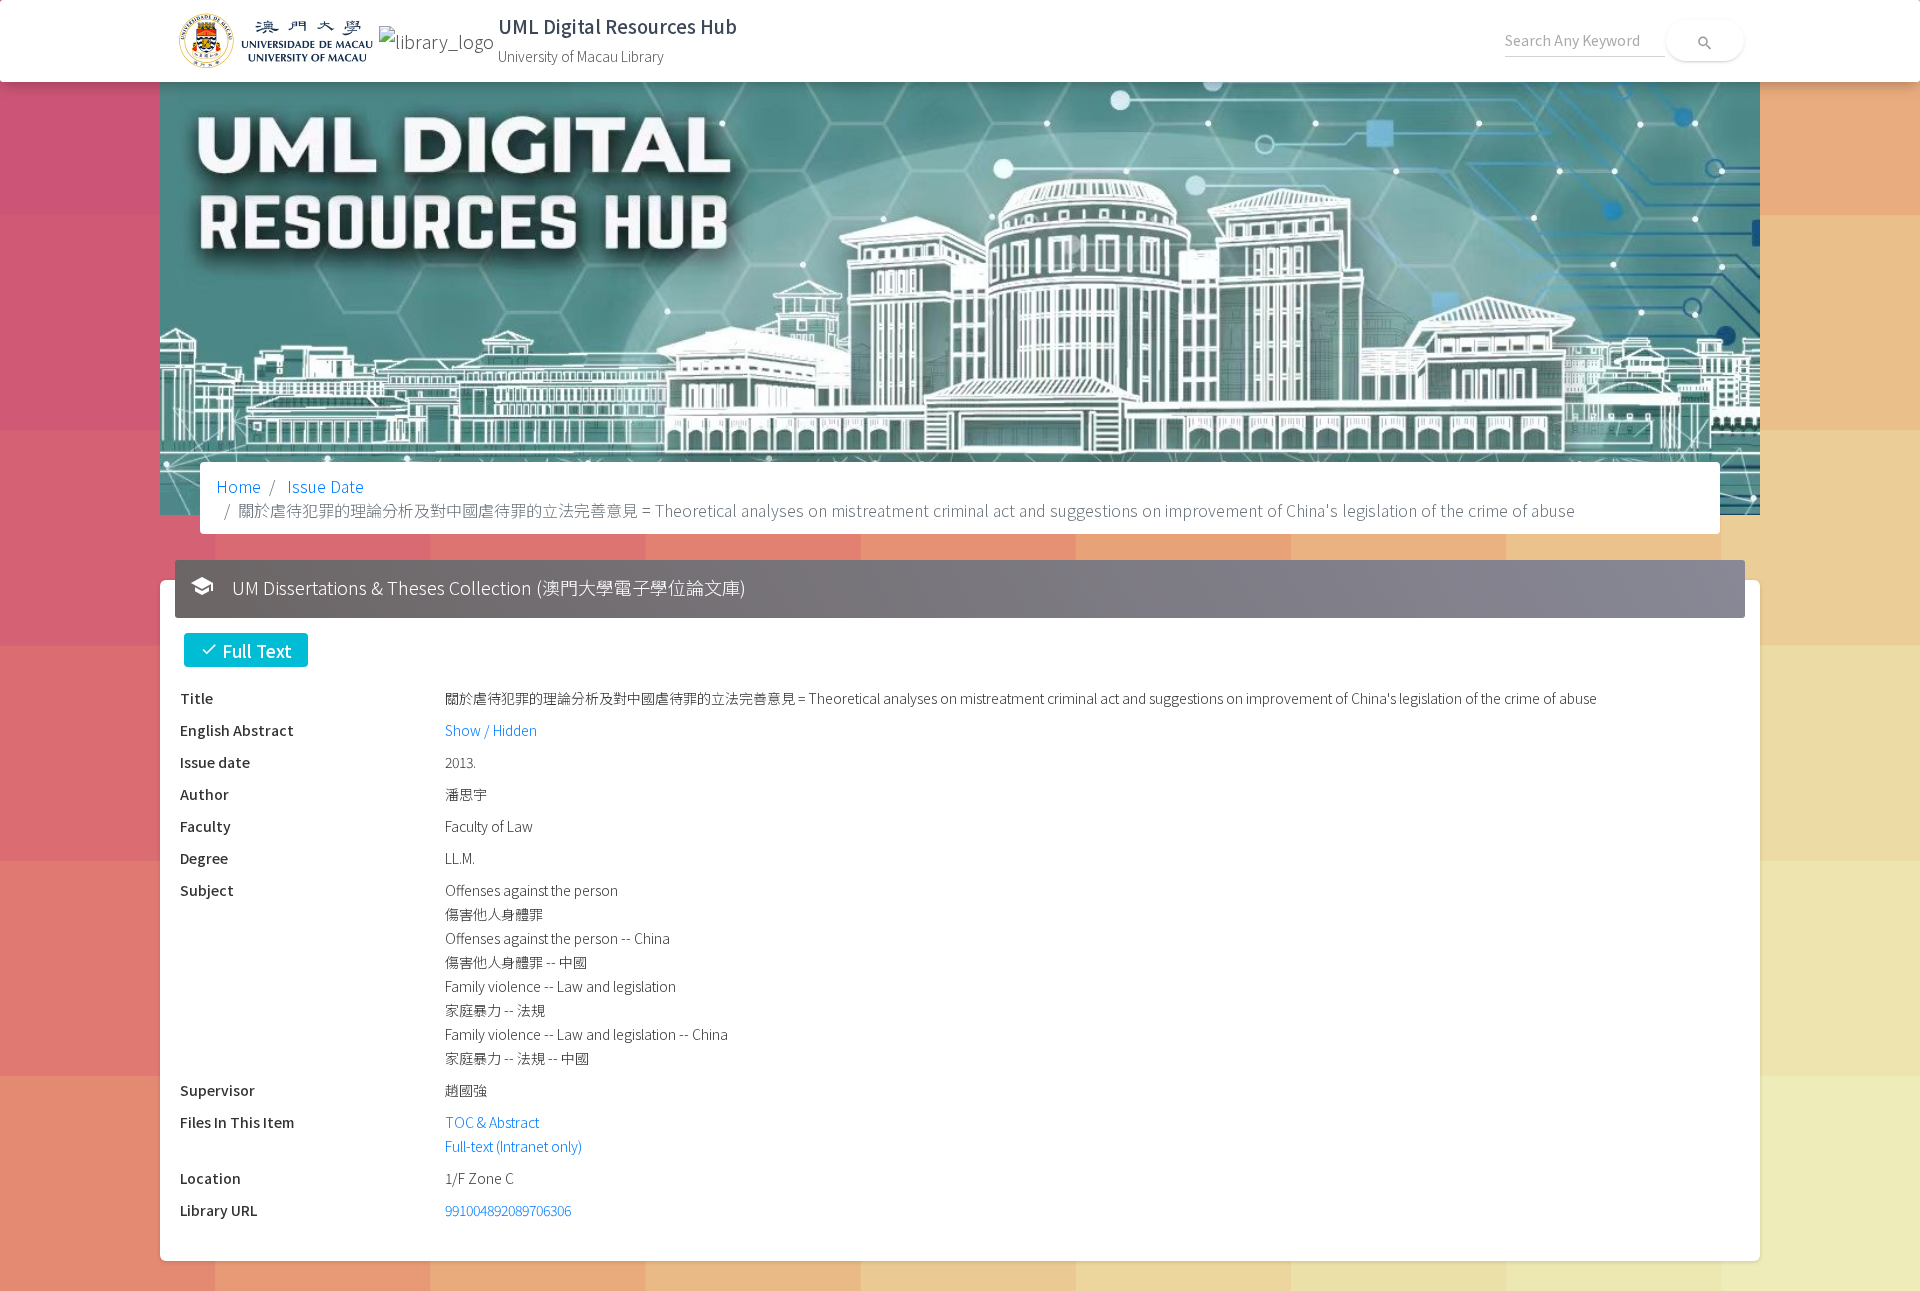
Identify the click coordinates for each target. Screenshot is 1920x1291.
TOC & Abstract (492, 1122)
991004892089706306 (508, 1210)
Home (238, 486)
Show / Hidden (491, 730)
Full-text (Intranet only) (513, 1146)
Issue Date (323, 486)
